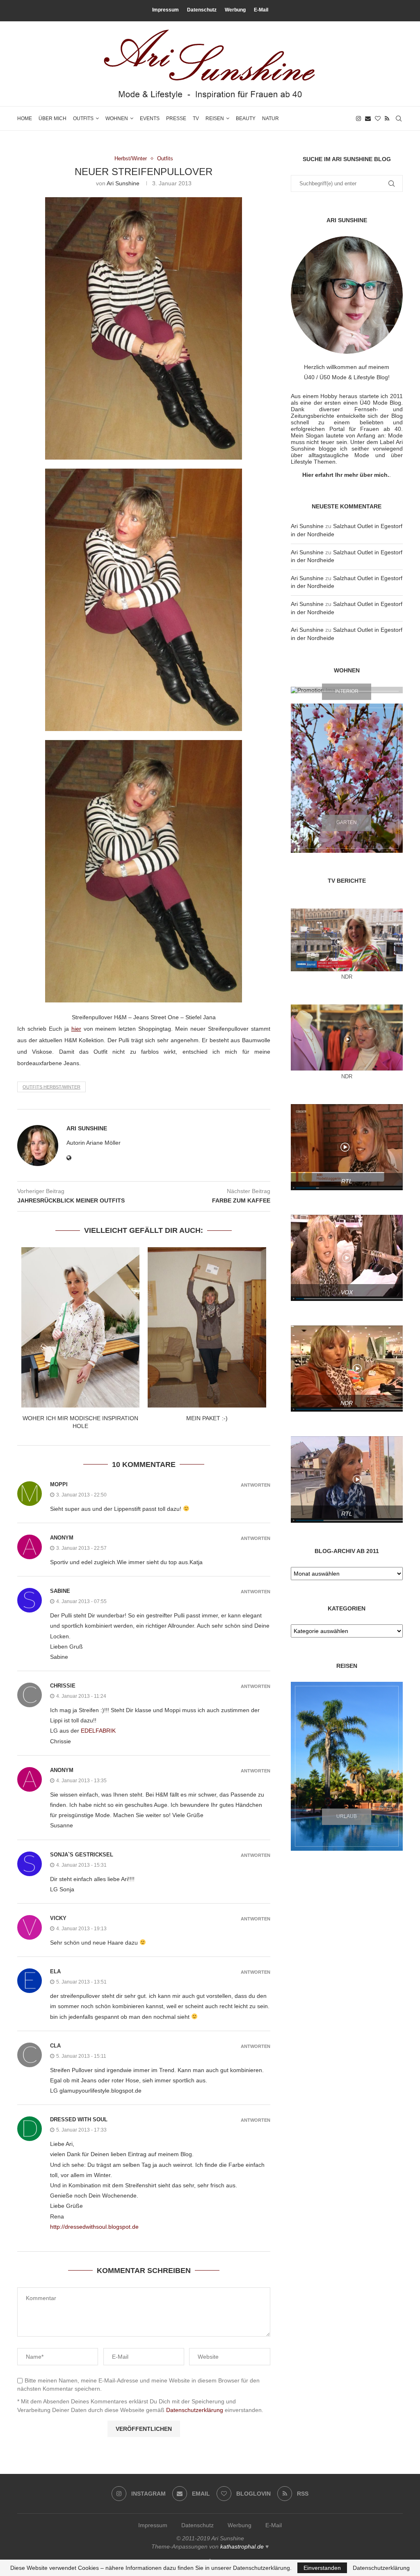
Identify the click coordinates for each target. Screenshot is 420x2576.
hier (76, 1029)
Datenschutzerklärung (195, 2410)
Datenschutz (202, 10)
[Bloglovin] (378, 118)
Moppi (59, 1484)
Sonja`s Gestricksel (82, 1855)
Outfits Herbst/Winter (51, 1087)
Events (150, 118)
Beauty (246, 118)
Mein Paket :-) (207, 1418)
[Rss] (387, 118)
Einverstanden (322, 2568)
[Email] (368, 118)
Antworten (256, 1485)
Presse (176, 118)
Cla (55, 2046)
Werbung (235, 10)
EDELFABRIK (98, 1731)
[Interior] (347, 690)
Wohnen (117, 118)
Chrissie (63, 1686)
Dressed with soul (79, 2119)
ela (55, 1971)
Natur (270, 118)
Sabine (60, 1591)
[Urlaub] (347, 1766)
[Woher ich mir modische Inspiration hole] (80, 1327)
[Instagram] (358, 118)
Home (25, 118)
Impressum (165, 10)
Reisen (215, 118)
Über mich (52, 118)
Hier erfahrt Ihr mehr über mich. (346, 475)
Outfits (83, 118)
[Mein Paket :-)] (207, 1327)
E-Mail (261, 10)
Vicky (58, 1918)
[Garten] (347, 778)
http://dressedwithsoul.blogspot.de (94, 2227)
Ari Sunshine (123, 183)
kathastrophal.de (242, 2546)
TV (196, 118)
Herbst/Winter (131, 158)
